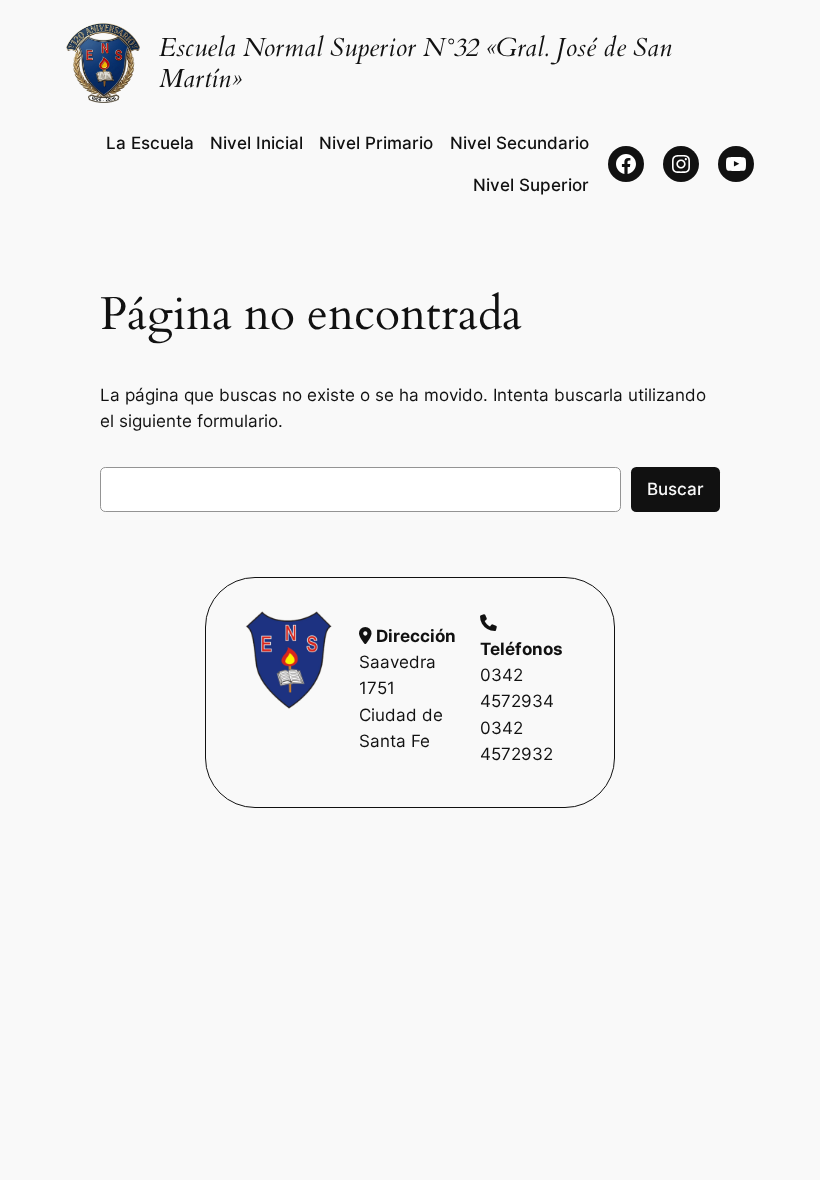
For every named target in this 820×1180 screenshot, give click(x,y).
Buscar (675, 489)
